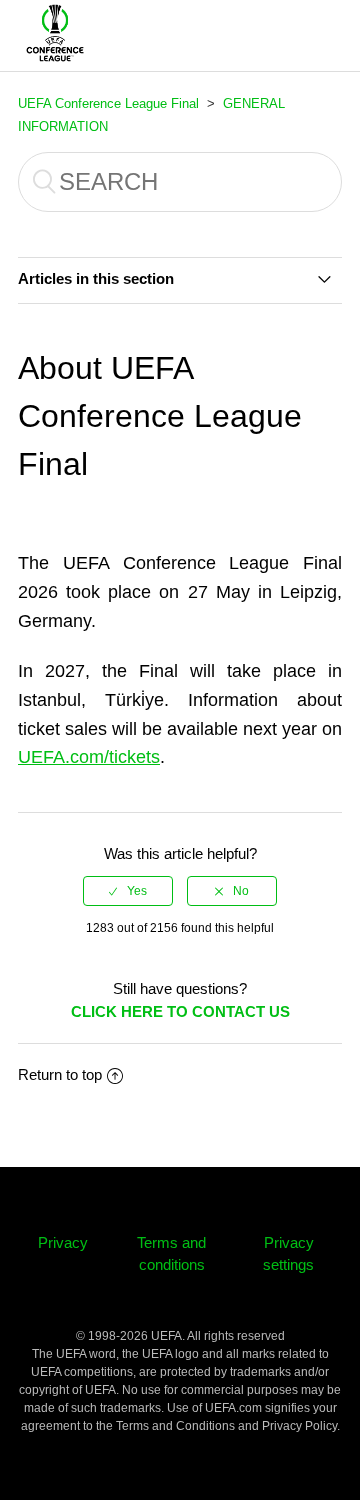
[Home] (55, 64)
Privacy (63, 1242)
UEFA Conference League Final (108, 103)
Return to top (60, 1074)
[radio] (128, 891)
